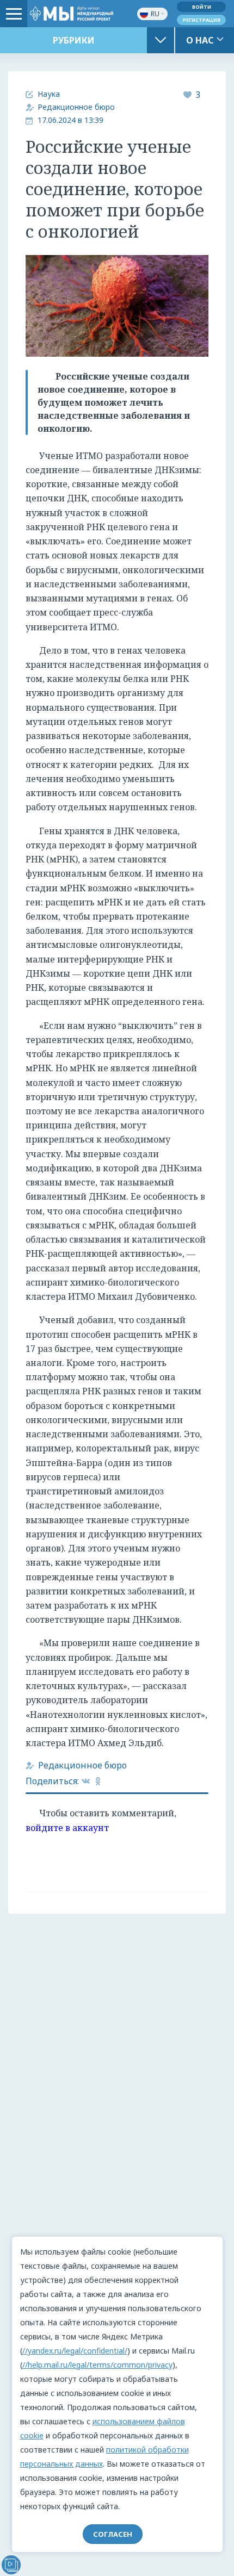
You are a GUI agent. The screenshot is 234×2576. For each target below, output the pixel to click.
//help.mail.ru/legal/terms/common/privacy (97, 2365)
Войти (202, 7)
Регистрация (202, 20)
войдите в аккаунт (67, 1828)
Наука (49, 94)
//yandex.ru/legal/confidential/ (75, 2351)
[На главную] (71, 13)
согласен (113, 2534)
